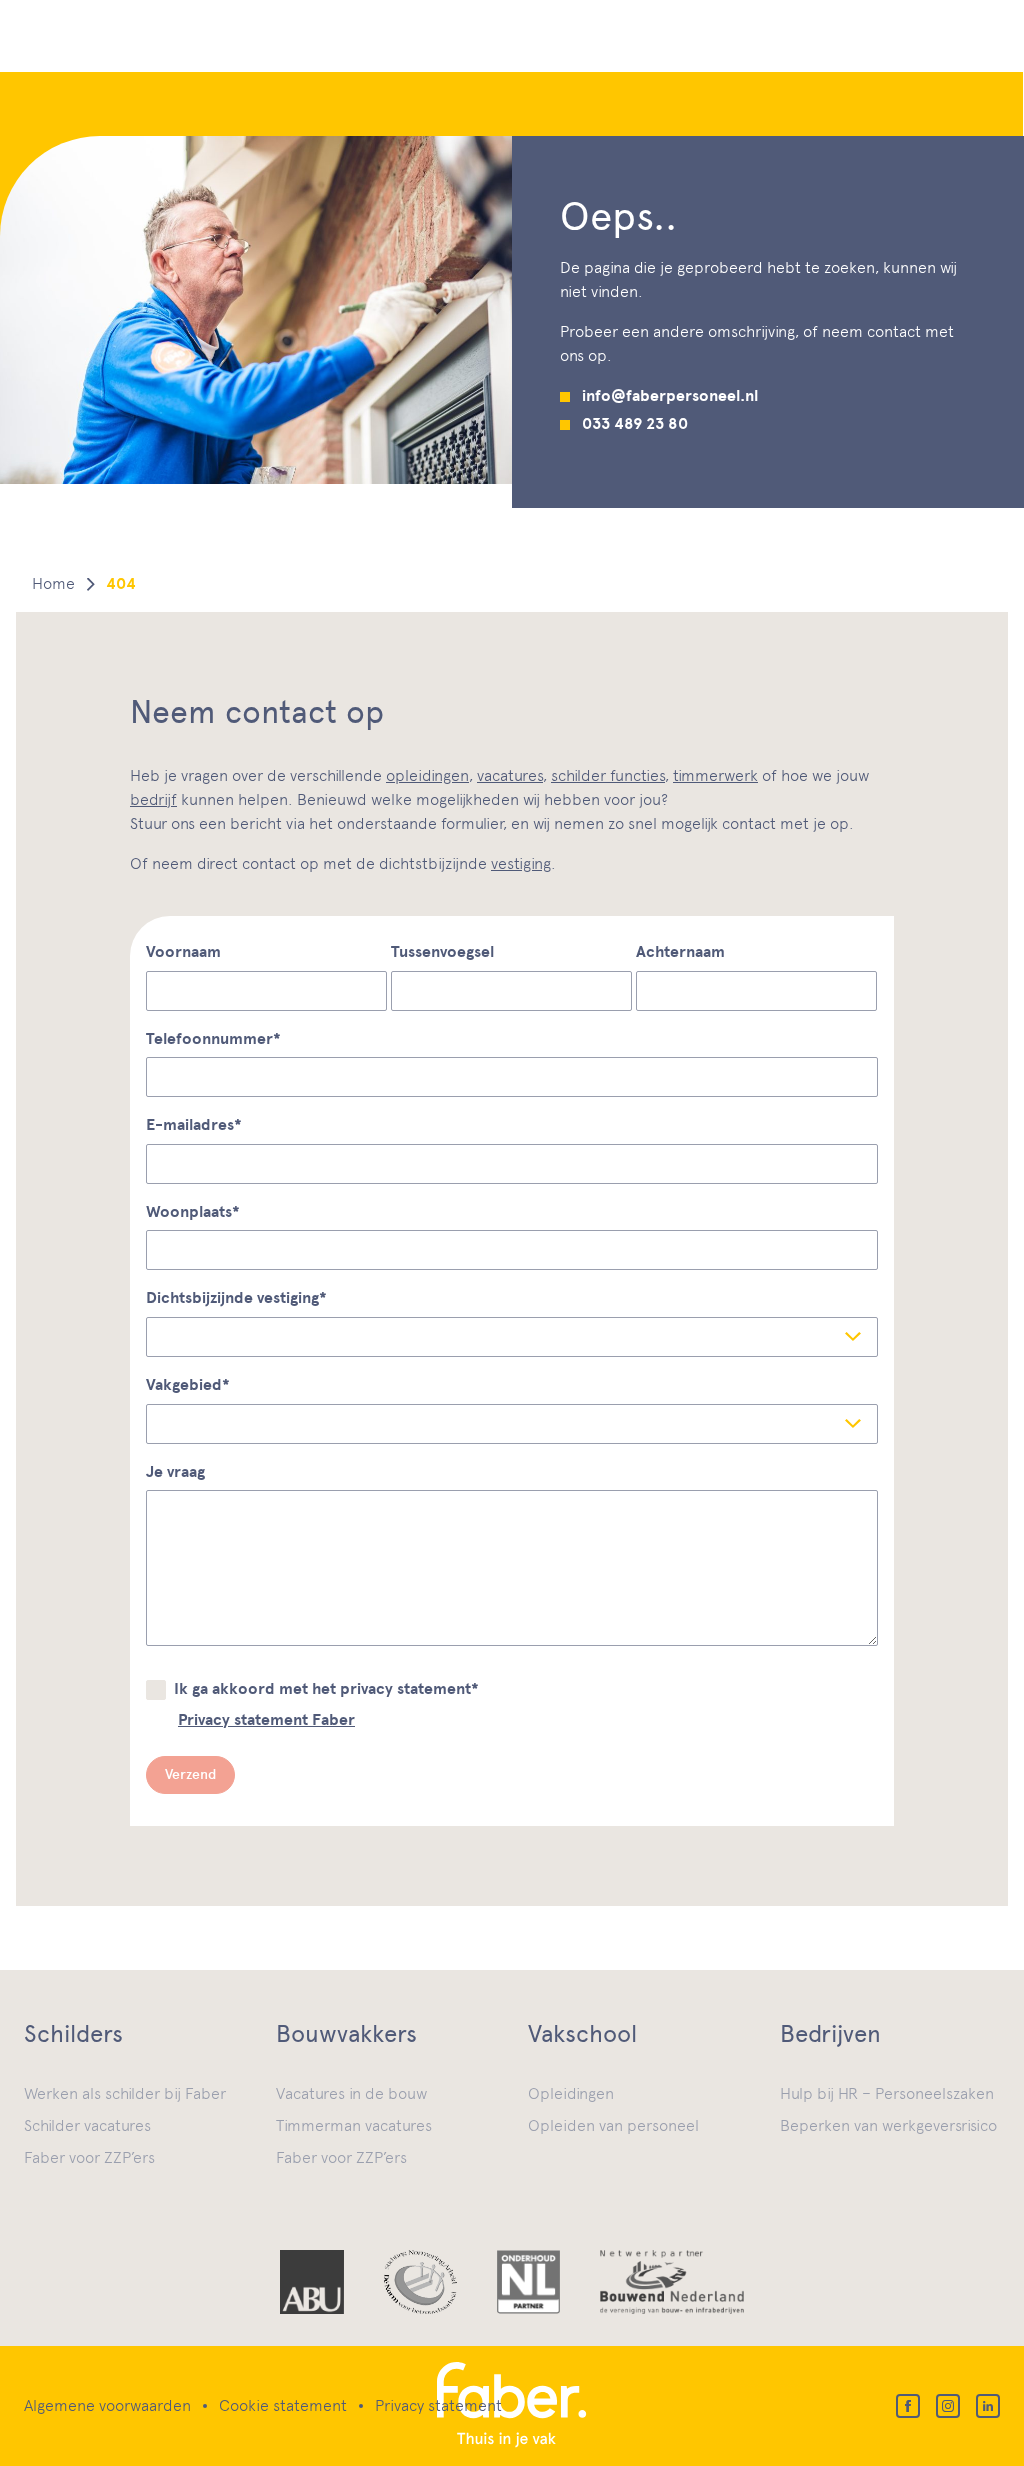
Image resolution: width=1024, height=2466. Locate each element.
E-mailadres (194, 1125)
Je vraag (175, 1472)
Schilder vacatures (87, 2125)
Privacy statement (438, 2405)
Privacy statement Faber (266, 1720)
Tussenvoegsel (442, 952)
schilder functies (608, 775)
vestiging (521, 863)
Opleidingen (571, 2093)
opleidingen (427, 775)
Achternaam (680, 952)
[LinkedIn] (988, 2406)
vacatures (510, 775)
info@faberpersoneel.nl (670, 396)
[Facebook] (908, 2406)
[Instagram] (948, 2406)
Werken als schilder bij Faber (125, 2093)
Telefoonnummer (213, 1039)
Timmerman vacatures (354, 2125)
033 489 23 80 (635, 424)
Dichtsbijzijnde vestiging (236, 1298)
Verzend (190, 1774)
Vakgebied (188, 1385)
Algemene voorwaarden (107, 2405)
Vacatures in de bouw (351, 2093)
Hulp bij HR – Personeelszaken (887, 2093)
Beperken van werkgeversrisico (888, 2125)
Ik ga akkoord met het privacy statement (326, 1689)
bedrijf (153, 799)
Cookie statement (283, 2405)
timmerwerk (715, 775)
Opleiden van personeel (613, 2125)
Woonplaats (193, 1212)
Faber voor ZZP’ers (89, 2157)
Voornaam (183, 952)
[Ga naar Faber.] (53, 584)
